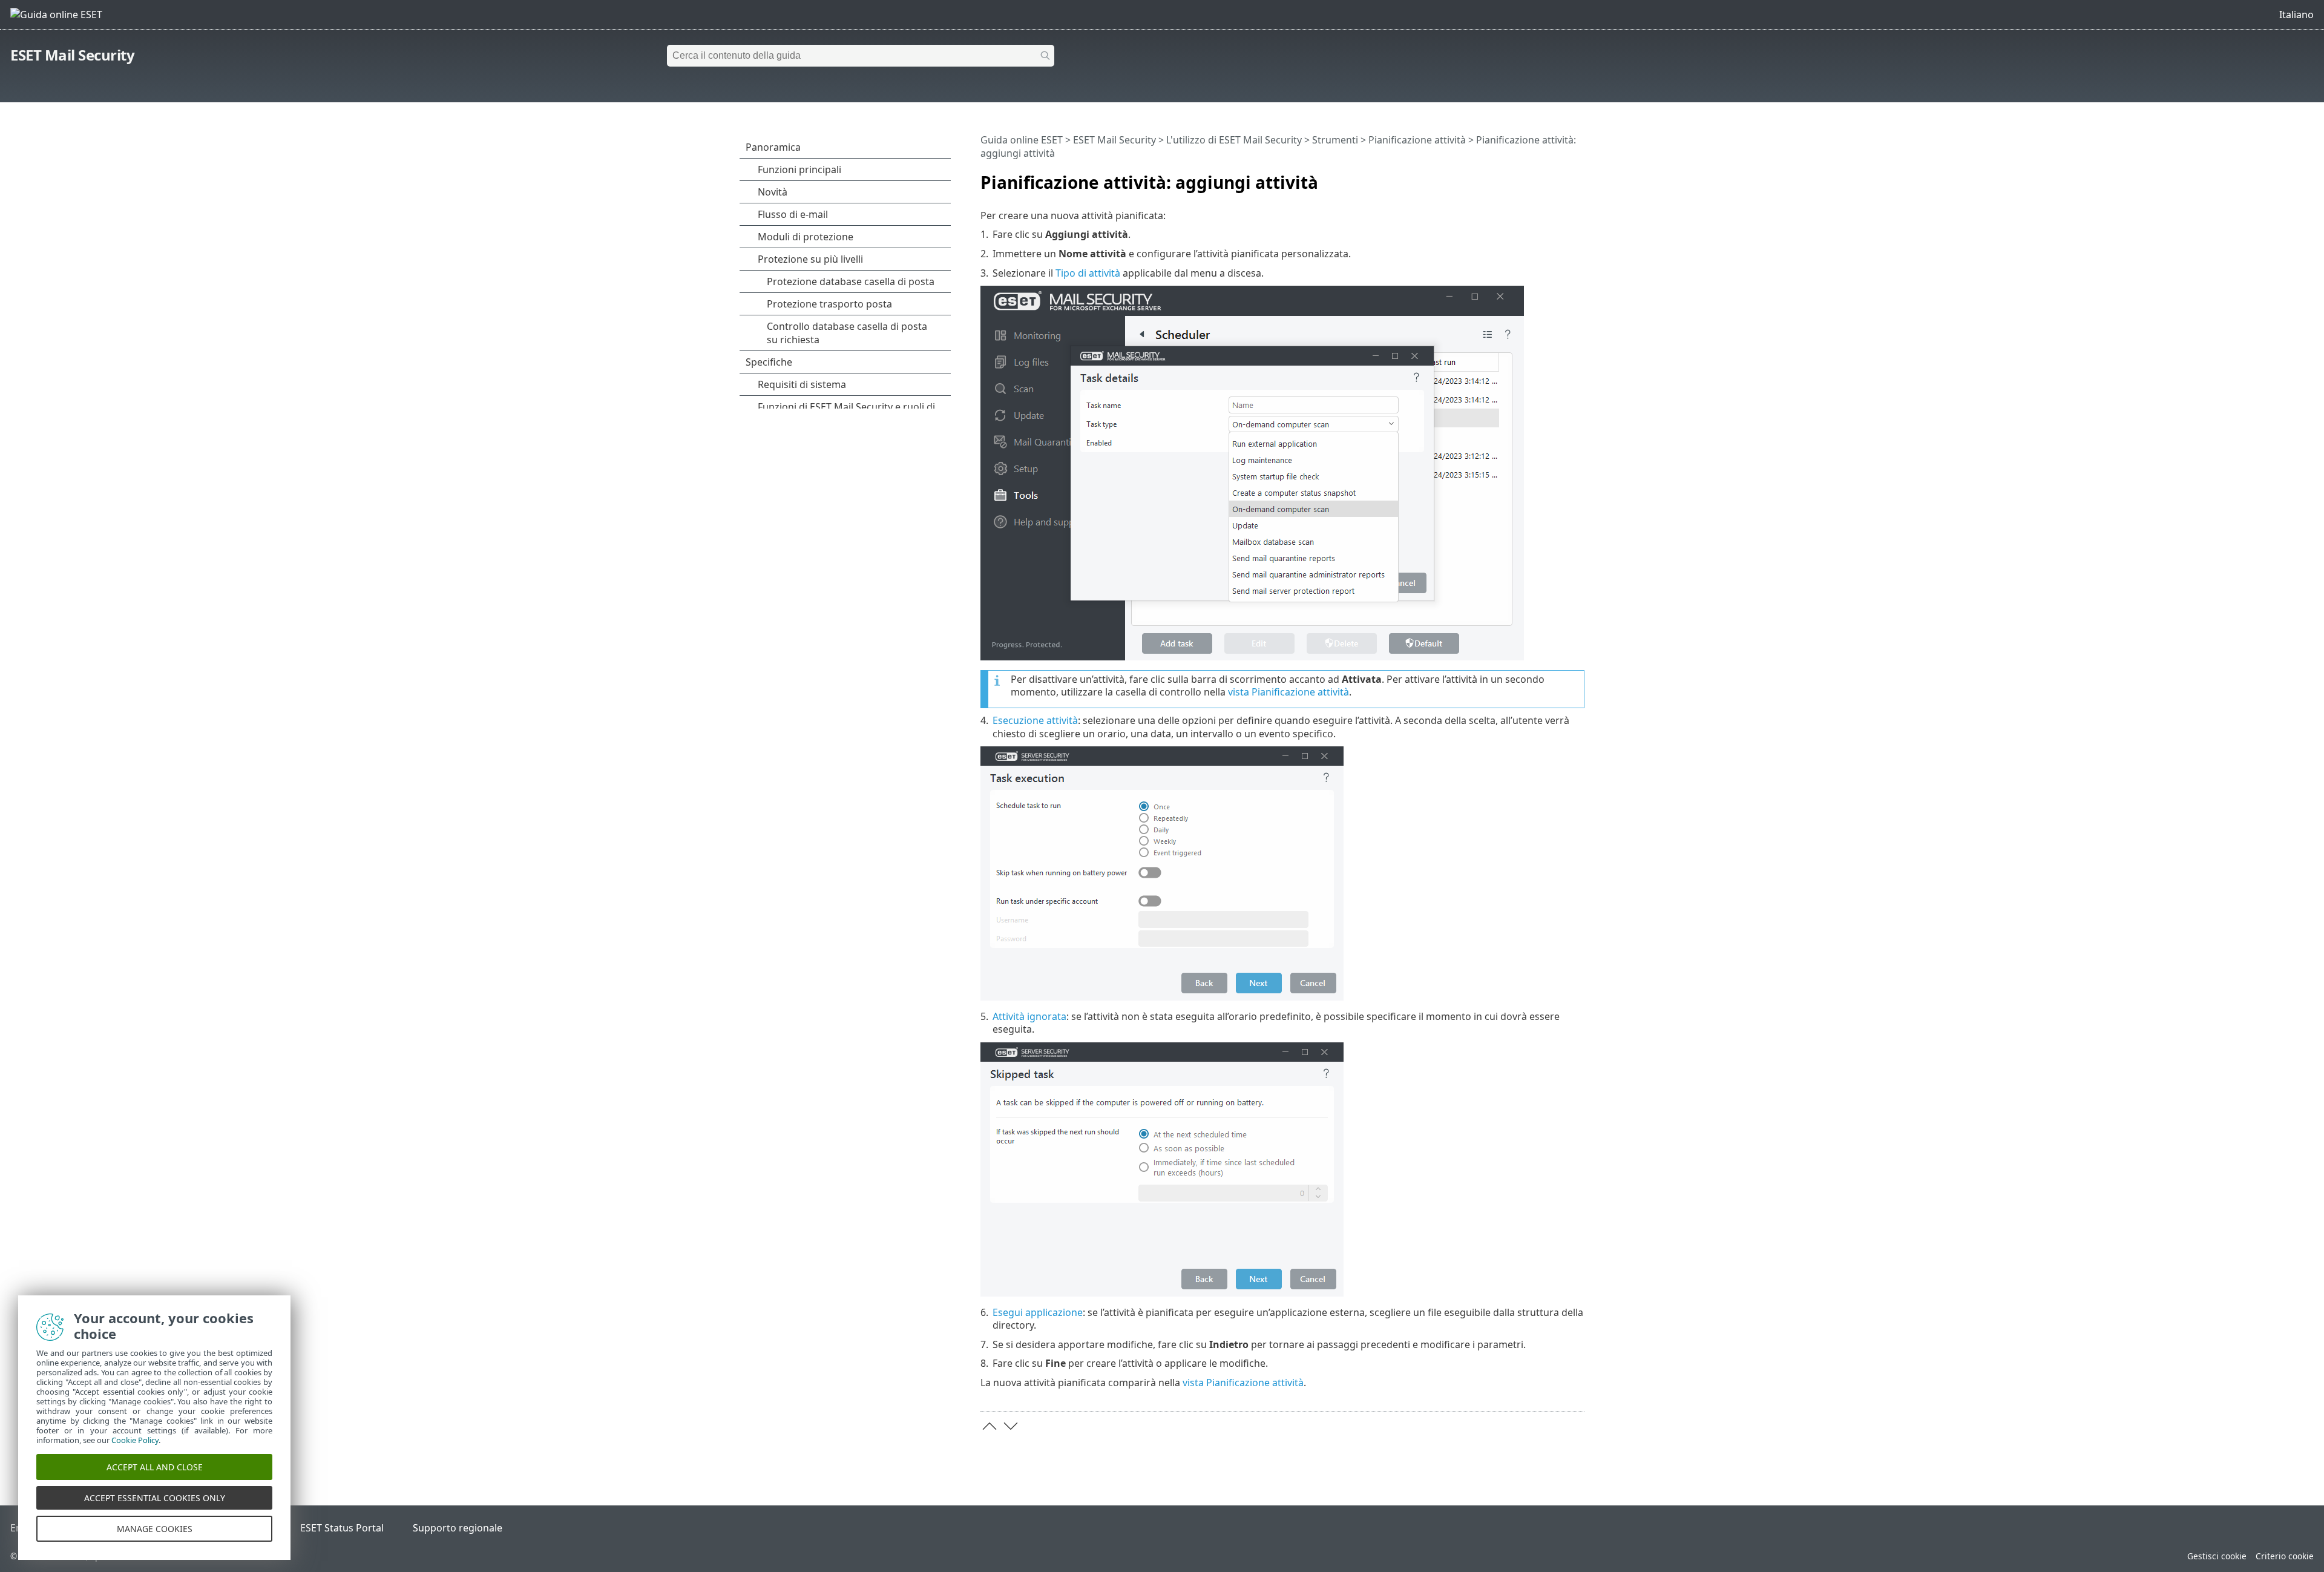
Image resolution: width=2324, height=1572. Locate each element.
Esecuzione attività (1035, 720)
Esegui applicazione (1038, 1312)
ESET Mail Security (72, 55)
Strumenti (1335, 140)
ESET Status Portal (342, 1528)
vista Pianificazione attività (1288, 692)
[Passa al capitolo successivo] (1011, 1426)
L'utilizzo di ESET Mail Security (1234, 140)
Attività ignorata (1029, 1016)
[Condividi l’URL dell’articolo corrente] (1541, 177)
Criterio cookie (2285, 1556)
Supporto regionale (458, 1528)
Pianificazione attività (1417, 140)
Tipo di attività (1088, 273)
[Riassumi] (1578, 177)
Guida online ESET (1022, 140)
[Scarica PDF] (1560, 177)
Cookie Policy (135, 1440)
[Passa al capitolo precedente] (990, 1426)
